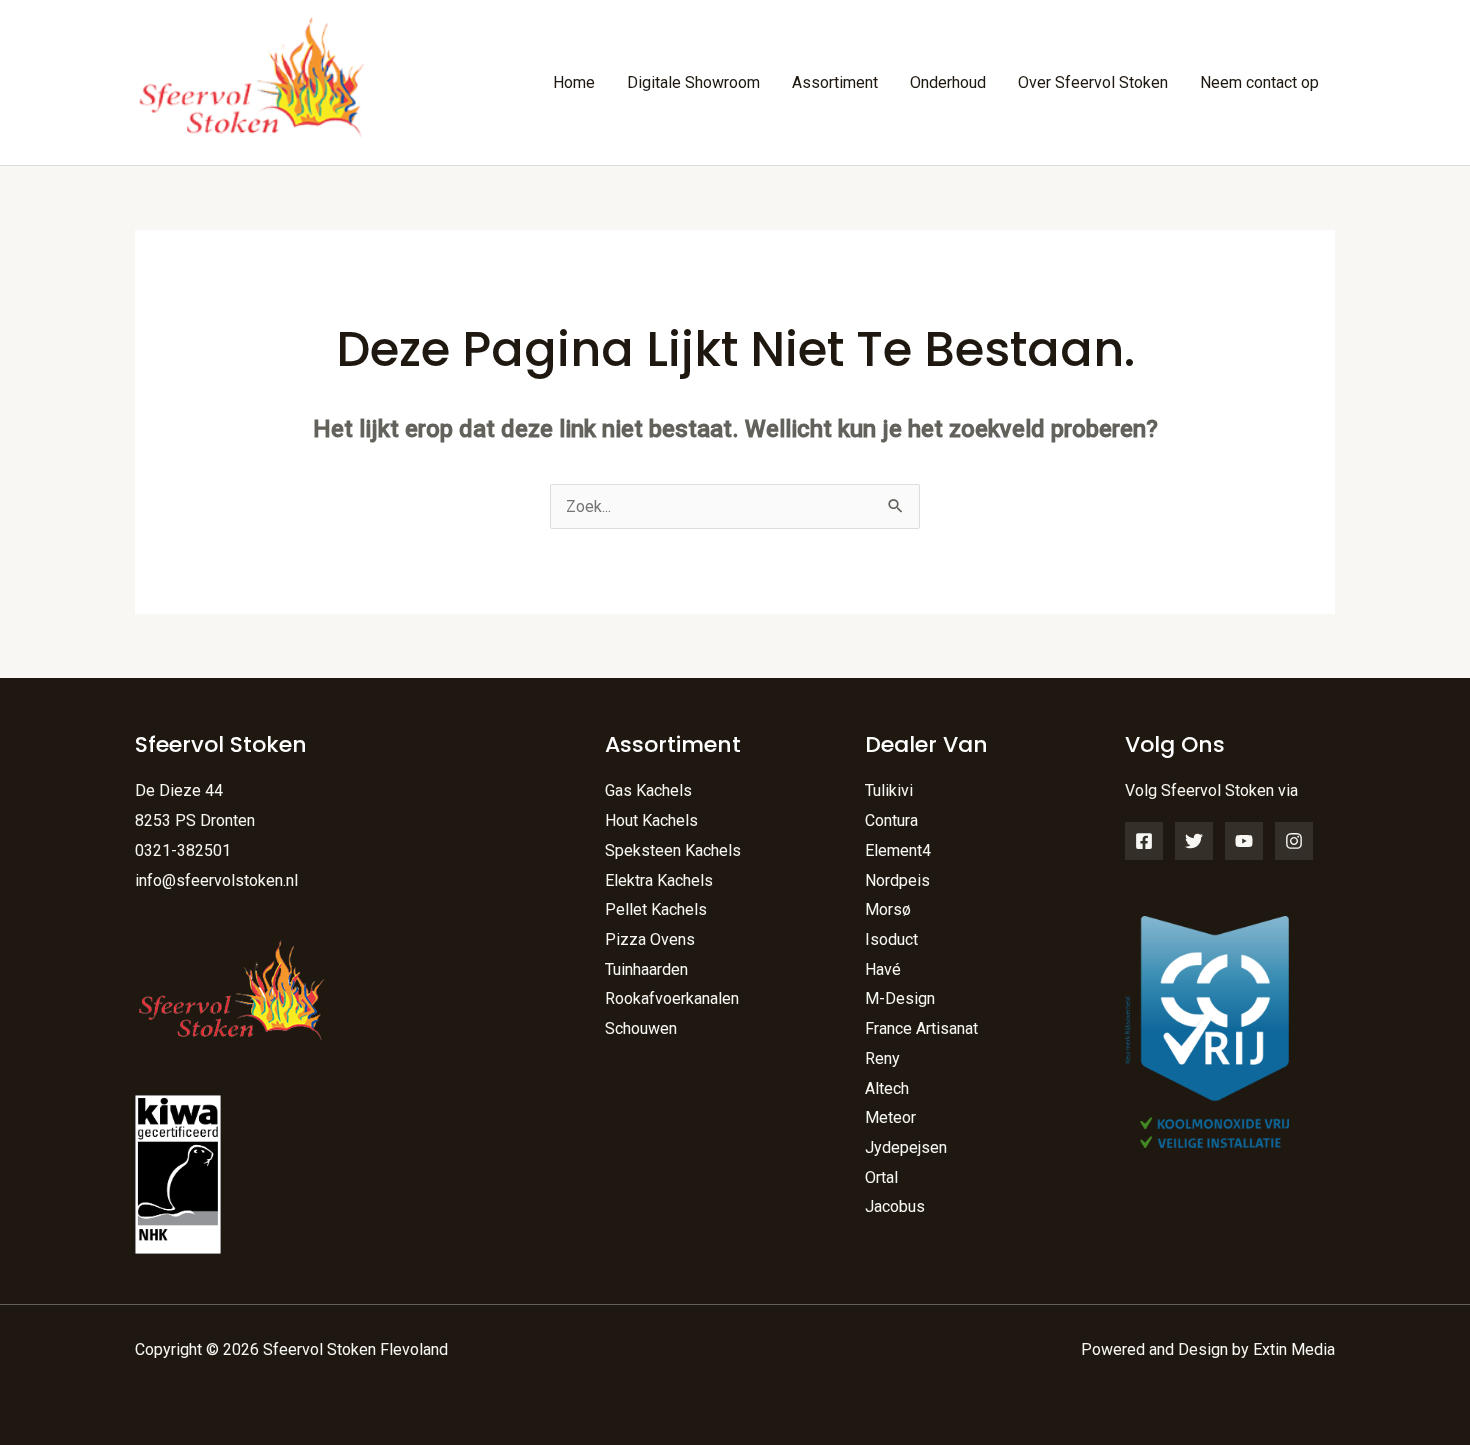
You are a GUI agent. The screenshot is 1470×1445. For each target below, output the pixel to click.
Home (574, 82)
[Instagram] (1294, 841)
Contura (891, 820)
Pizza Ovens (650, 939)
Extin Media (1294, 1349)
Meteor (890, 1117)
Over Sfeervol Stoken (1093, 82)
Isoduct (891, 939)
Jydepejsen (906, 1147)
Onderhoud (948, 82)
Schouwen (641, 1028)
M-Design (900, 998)
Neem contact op (1259, 82)
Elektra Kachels (659, 880)
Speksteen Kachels (673, 850)
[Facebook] (1144, 841)
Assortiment (835, 82)
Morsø (888, 909)
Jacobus (895, 1206)
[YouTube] (1244, 841)
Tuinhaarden (646, 969)
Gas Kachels (648, 790)
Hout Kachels (651, 820)
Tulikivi (889, 790)
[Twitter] (1194, 841)
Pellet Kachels (656, 909)
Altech (887, 1088)
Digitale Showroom (693, 82)
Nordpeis (897, 880)
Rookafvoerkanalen (672, 998)
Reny (882, 1058)
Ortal (881, 1177)
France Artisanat (921, 1028)
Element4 (898, 850)
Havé (883, 969)
